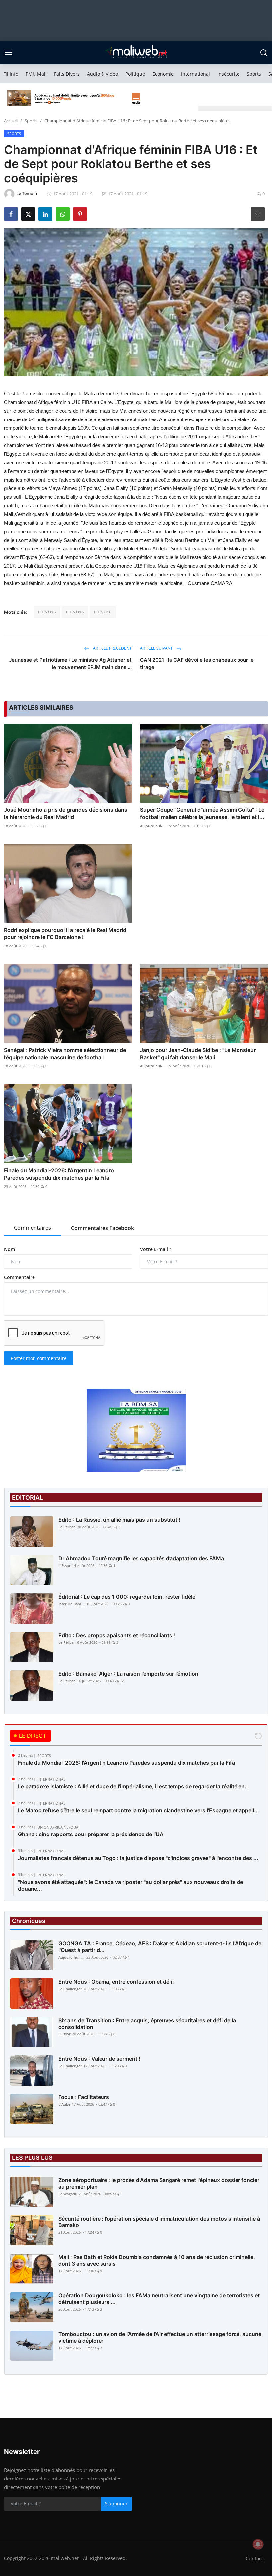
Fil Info (11, 74)
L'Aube (64, 2104)
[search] (264, 53)
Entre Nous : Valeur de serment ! (99, 2059)
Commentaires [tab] (33, 1228)
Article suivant (157, 648)
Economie (163, 74)
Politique (135, 74)
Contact (254, 2558)
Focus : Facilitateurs (84, 2097)
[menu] (8, 53)
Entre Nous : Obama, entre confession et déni (116, 1982)
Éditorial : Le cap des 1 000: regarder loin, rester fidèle (127, 1597)
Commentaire (19, 1277)
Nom (9, 1249)
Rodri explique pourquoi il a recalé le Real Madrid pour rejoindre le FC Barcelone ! (65, 934)
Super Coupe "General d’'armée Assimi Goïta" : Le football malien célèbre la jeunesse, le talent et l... (202, 813)
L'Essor (65, 1565)
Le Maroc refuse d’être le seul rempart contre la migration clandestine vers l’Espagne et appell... (138, 1810)
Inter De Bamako (72, 1604)
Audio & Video (102, 74)
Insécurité (228, 74)
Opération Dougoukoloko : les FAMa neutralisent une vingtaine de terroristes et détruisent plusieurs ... (159, 2299)
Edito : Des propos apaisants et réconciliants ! (117, 1635)
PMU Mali (36, 74)
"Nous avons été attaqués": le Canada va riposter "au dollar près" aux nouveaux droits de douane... (131, 1885)
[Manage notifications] (258, 2544)
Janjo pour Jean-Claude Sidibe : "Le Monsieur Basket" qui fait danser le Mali (198, 1054)
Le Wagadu (68, 2194)
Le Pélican (67, 1527)
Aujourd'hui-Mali (153, 826)
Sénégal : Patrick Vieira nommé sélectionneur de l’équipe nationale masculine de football (65, 1054)
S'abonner (116, 2504)
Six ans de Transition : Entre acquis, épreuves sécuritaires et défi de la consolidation (147, 2024)
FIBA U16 (47, 612)
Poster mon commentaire (39, 1358)
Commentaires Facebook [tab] (102, 1228)
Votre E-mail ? (156, 1249)
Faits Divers (67, 74)
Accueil (11, 121)
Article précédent (112, 648)
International (196, 74)
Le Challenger (70, 1989)
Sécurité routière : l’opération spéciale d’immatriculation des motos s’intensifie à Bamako (159, 2222)
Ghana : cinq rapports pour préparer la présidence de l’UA (91, 1834)
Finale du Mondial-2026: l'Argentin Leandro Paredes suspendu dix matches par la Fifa (59, 1174)
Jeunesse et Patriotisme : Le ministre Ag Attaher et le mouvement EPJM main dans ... (70, 663)
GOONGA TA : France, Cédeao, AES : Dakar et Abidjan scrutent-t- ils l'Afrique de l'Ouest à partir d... (160, 1947)
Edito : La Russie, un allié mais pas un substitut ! (119, 1520)
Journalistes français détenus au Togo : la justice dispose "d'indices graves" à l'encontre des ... (138, 1858)
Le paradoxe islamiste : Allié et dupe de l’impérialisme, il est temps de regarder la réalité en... (134, 1786)
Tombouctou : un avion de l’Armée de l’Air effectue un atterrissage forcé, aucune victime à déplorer (160, 2337)
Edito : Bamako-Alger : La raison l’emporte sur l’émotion (128, 1674)
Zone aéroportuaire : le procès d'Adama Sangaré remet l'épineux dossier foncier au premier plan (159, 2183)
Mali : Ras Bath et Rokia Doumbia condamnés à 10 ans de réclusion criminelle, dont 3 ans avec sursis (157, 2260)
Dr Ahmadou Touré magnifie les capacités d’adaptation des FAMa (141, 1558)
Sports (254, 74)
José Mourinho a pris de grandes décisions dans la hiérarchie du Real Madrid (66, 813)
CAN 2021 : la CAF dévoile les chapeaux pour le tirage (197, 663)
